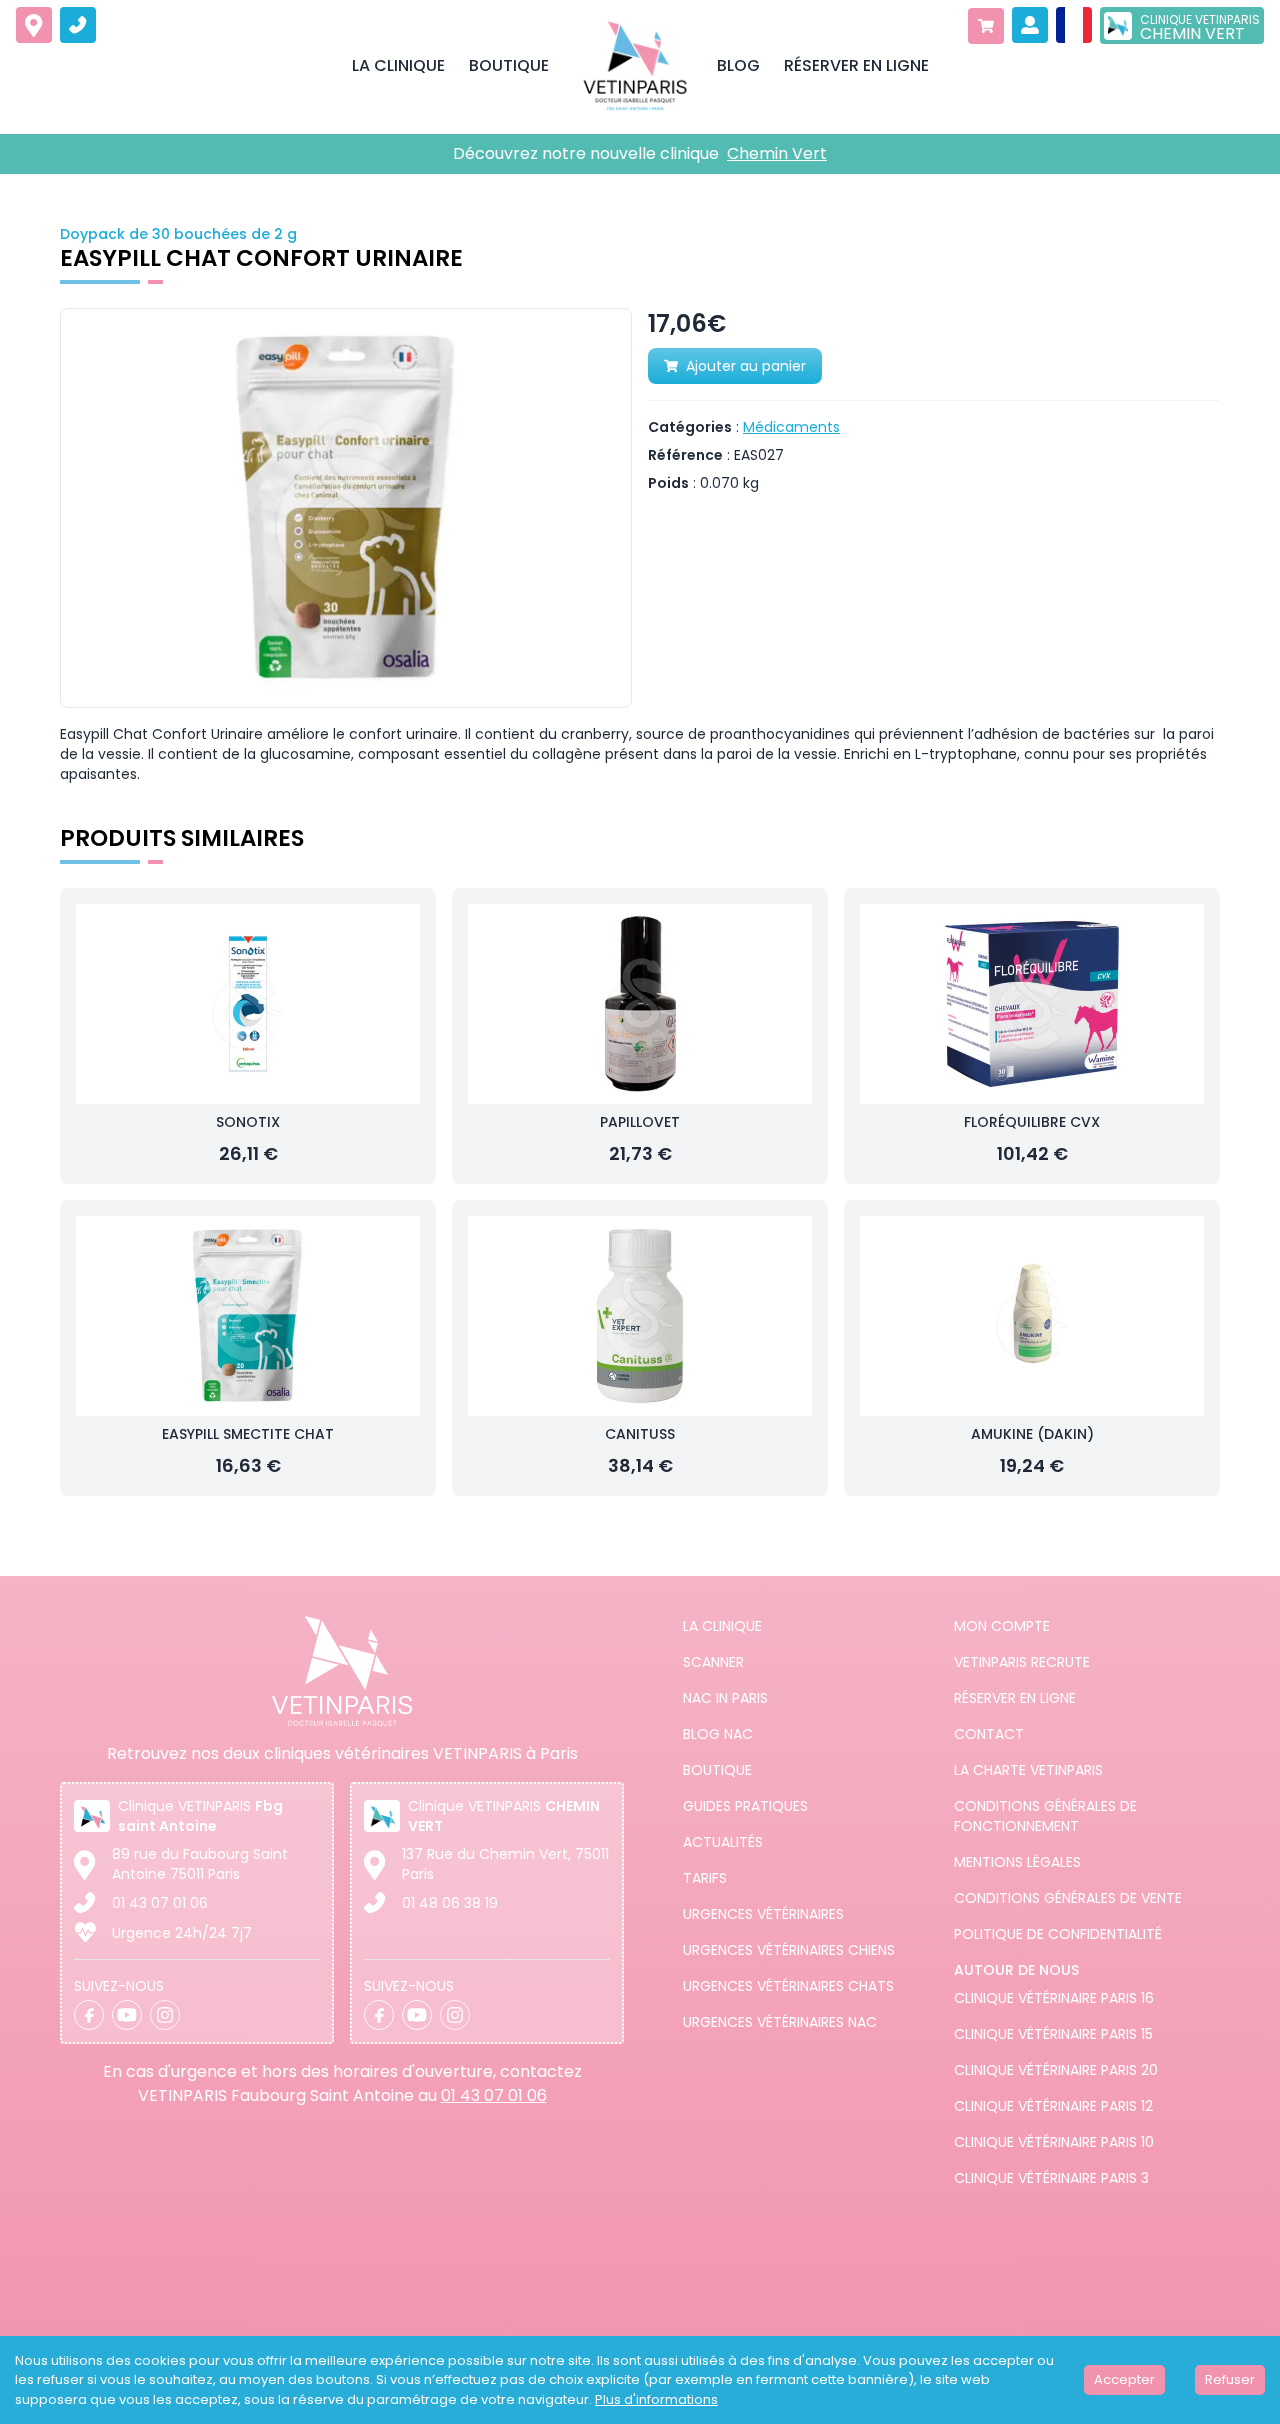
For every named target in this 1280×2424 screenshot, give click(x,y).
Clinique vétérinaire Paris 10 (1054, 2142)
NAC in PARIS (725, 1698)
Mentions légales (1017, 1862)
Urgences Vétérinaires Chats (788, 1986)
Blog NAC (718, 1734)
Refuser (1230, 2379)
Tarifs (705, 1878)
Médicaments (791, 427)
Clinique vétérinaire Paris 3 (1051, 2178)
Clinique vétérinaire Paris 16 (1054, 1998)
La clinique (722, 1626)
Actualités (723, 1842)
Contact (989, 1734)
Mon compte (1002, 1626)
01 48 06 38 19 (450, 1903)
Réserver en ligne (1015, 1698)
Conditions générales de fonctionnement (1045, 1816)
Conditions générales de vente (1068, 1898)
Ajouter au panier (746, 366)
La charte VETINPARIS (1028, 1770)
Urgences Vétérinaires (763, 1914)
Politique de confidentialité (1058, 1934)
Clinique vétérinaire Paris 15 (1053, 2034)
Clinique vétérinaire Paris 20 (1056, 2070)
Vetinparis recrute (1022, 1662)
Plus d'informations (656, 2399)
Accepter (1124, 2379)
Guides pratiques (745, 1806)
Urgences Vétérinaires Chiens (789, 1950)
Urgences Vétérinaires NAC (780, 2022)
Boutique (717, 1770)
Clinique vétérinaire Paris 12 (1053, 2106)
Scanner (713, 1662)
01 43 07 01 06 (160, 1903)
